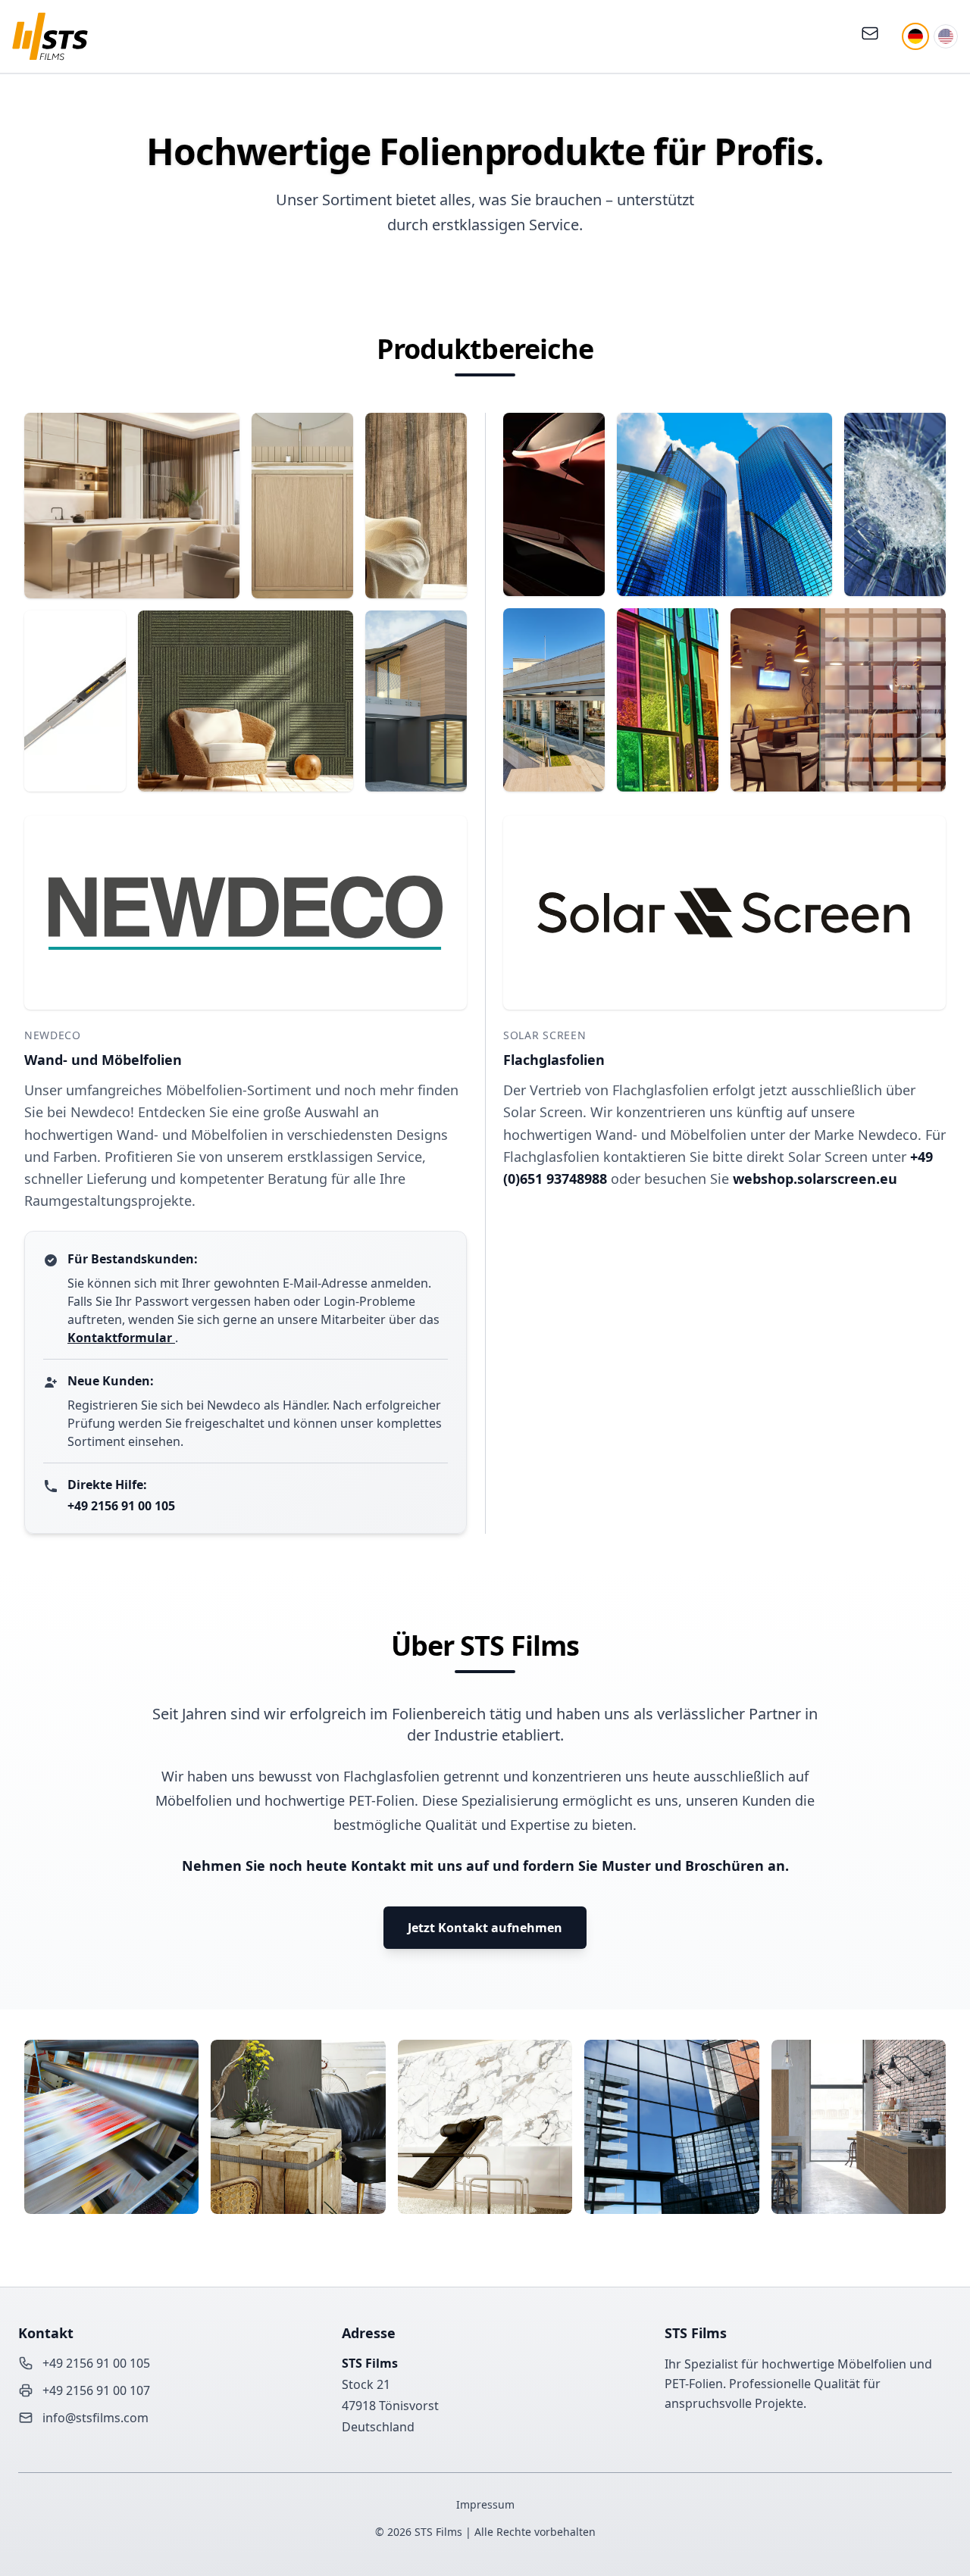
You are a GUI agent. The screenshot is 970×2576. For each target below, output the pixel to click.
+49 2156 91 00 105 (121, 1506)
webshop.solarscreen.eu (815, 1179)
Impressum (485, 2504)
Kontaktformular (121, 1338)
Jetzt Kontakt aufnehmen (485, 1928)
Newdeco (53, 1035)
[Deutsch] (915, 36)
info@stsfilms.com (95, 2418)
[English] (946, 36)
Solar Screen (544, 1035)
